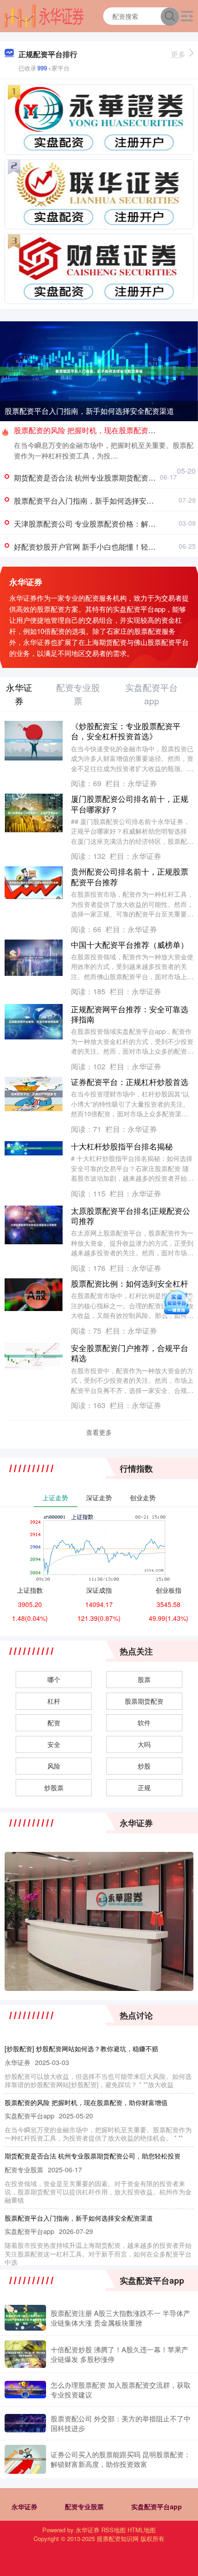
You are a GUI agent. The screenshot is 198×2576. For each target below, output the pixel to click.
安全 (54, 1744)
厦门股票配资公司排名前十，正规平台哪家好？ (130, 804)
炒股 (144, 1766)
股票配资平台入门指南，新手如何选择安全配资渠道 (89, 411)
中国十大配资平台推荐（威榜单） (130, 944)
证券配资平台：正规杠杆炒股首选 (130, 1082)
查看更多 (99, 1432)
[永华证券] (44, 15)
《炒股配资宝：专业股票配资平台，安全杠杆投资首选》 (126, 731)
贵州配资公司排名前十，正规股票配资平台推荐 (130, 876)
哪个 (54, 1679)
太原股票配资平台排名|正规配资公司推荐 (131, 1215)
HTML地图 (142, 2530)
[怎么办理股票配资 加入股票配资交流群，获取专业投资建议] (25, 2389)
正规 (144, 1787)
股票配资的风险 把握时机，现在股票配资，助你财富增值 (86, 2102)
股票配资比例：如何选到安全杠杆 (130, 1283)
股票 (144, 1679)
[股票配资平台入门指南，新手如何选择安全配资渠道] (99, 370)
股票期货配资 (144, 1701)
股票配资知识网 (118, 2538)
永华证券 (24, 2506)
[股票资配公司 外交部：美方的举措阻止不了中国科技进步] (25, 2423)
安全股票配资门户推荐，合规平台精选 (130, 1353)
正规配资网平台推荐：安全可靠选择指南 (130, 1014)
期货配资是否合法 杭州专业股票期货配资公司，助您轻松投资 (93, 2156)
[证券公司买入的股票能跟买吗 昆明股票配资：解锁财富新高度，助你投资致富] (25, 2459)
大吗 (144, 1744)
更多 (178, 54)
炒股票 (54, 1787)
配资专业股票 (84, 2506)
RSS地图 (114, 2530)
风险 (54, 1766)
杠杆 (54, 1701)
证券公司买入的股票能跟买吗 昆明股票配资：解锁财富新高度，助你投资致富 (121, 2459)
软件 (144, 1723)
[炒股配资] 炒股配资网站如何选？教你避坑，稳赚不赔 (82, 2048)
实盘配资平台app (157, 2506)
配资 (54, 1723)
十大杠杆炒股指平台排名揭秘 (122, 1146)
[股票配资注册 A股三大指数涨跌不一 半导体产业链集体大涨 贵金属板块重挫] (25, 2318)
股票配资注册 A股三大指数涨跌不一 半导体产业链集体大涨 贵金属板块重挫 (120, 2318)
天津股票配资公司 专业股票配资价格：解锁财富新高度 (103, 524)
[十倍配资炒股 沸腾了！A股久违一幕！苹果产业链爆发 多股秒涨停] (25, 2354)
